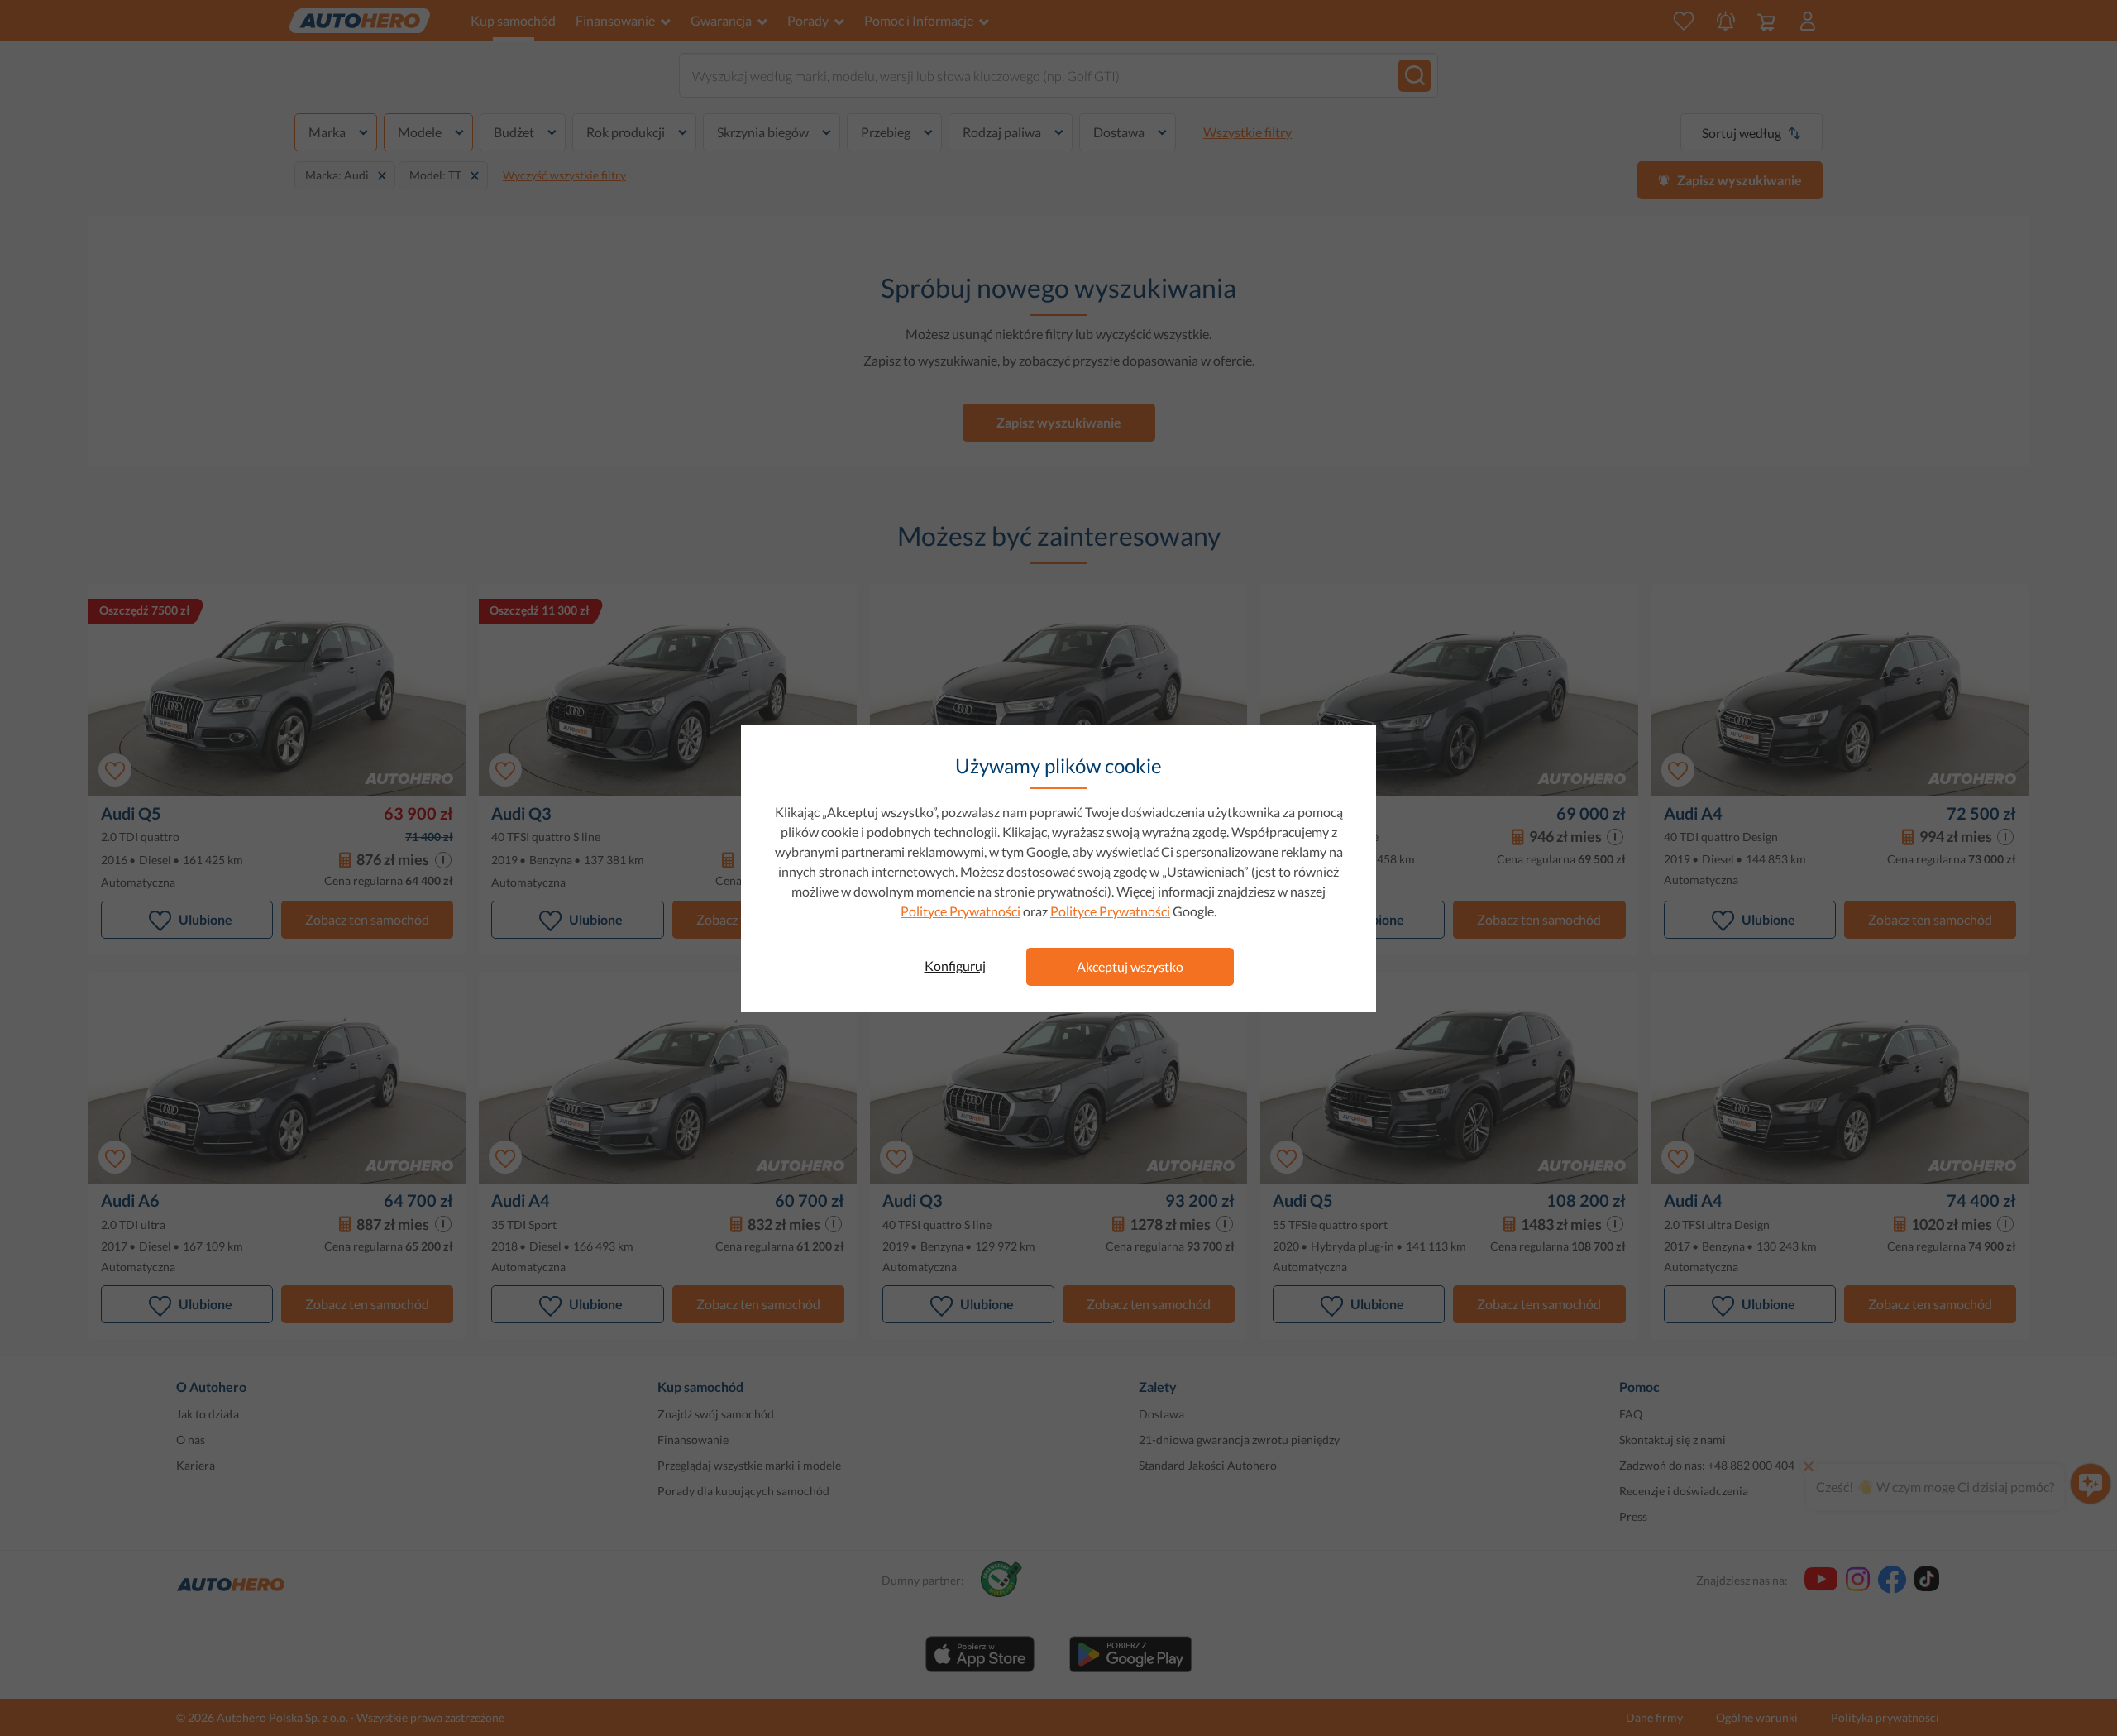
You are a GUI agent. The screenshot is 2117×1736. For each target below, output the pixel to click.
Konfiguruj (955, 966)
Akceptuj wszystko (1130, 966)
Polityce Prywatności (961, 911)
